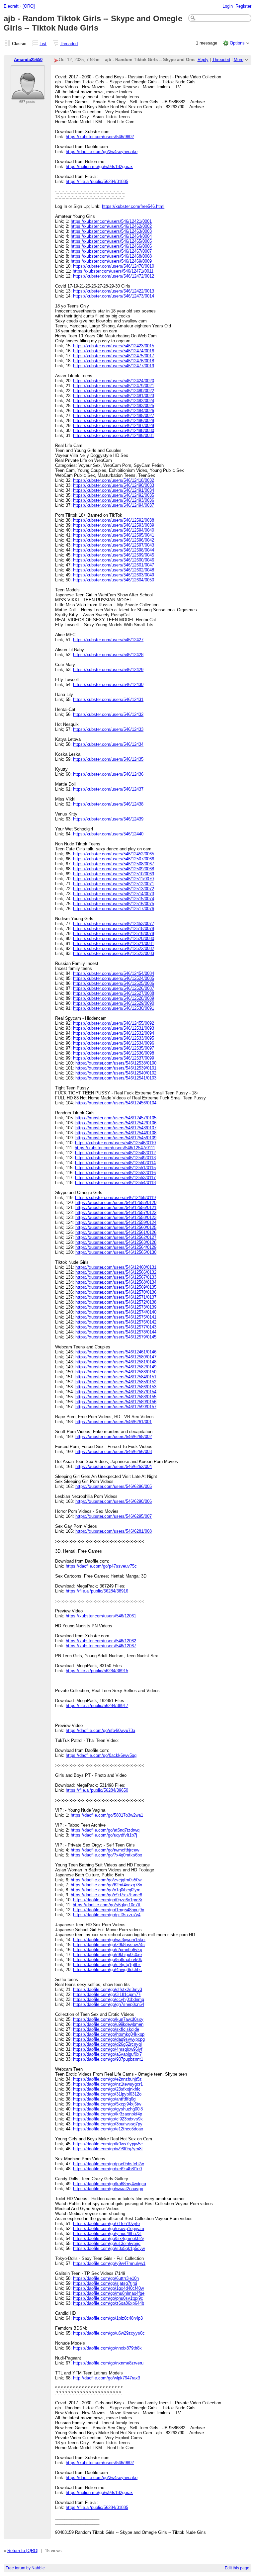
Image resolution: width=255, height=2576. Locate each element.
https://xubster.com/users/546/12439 (108, 819)
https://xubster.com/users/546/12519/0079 (114, 934)
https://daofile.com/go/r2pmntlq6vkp (108, 1950)
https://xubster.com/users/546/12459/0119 (115, 1198)
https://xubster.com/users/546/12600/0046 (114, 560)
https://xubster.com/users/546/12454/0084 (114, 973)
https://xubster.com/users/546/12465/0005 (111, 241)
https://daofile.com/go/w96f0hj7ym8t (108, 2149)
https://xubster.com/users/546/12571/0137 (116, 1297)
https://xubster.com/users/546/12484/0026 (114, 411)
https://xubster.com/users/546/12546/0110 (115, 1143)
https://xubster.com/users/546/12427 (108, 640)
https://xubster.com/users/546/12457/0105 (116, 1118)
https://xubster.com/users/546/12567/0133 (116, 1277)
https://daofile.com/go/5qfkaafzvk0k (108, 1960)
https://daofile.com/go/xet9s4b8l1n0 (107, 2169)
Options (237, 43)
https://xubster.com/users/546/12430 (108, 685)
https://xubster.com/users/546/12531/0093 (114, 1028)
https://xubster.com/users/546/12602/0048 (114, 570)
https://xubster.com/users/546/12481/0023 (114, 396)
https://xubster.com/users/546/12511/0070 (113, 879)
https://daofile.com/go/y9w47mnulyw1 (109, 2263)
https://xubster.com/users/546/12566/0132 (116, 1272)
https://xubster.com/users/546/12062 (101, 1641)
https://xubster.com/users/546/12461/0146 (116, 1352)
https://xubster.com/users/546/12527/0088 (114, 993)
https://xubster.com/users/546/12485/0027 (114, 416)
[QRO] (29, 6)
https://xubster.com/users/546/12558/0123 (116, 1217)
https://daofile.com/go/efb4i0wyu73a (100, 1730)
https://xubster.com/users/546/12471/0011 (113, 271)
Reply (203, 60)
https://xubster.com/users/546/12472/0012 (114, 276)
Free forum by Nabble (25, 2568)
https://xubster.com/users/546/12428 (108, 655)
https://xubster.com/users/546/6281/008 (114, 1531)
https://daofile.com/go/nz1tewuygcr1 (108, 2084)
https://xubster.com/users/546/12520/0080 (114, 939)
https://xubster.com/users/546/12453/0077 (114, 924)
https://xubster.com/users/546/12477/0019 (114, 366)
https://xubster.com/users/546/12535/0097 (114, 1048)
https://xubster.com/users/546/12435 (108, 759)
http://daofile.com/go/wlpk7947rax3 (107, 2378)
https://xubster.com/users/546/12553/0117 (115, 1178)
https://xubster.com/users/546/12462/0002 (111, 226)
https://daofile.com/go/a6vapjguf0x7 (107, 2054)
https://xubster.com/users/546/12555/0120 (116, 1202)
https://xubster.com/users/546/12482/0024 (114, 401)
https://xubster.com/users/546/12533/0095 (114, 1038)
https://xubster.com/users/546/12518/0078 (114, 929)
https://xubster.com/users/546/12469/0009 (111, 261)
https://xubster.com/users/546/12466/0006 (111, 246)
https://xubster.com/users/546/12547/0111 (115, 1148)
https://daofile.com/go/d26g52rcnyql (107, 2044)
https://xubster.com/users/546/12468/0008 (111, 256)
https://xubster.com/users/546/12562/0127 (116, 1237)
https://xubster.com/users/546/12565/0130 (116, 1252)
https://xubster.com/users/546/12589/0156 (116, 1402)
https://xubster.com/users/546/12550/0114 (115, 1163)
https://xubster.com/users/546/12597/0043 (114, 545)
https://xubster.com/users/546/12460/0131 (116, 1267)
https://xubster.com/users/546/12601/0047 (114, 565)
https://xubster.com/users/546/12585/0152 (116, 1382)
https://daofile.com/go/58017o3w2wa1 (107, 1815)
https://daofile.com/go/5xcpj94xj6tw (107, 2104)
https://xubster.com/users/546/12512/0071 (114, 884)
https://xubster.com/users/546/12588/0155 (116, 1397)
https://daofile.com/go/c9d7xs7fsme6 (106, 1895)
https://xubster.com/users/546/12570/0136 (116, 1292)
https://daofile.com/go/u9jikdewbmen (108, 2024)
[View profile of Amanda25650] (28, 95)
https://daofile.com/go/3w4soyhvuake (102, 152)
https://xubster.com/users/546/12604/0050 (114, 580)
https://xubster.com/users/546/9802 (100, 137)
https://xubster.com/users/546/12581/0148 (116, 1362)
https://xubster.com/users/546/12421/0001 (111, 221)
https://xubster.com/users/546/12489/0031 (114, 435)
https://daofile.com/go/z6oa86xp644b (109, 2303)
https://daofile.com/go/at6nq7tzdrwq (105, 1830)
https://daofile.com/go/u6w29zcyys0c (109, 2333)
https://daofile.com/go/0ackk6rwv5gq (101, 1755)
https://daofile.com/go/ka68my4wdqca (110, 2184)
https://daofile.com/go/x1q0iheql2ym (106, 1890)
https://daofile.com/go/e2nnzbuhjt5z (107, 2079)
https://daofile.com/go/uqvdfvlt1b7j (104, 1835)
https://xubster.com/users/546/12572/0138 (116, 1302)
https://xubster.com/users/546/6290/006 (114, 1501)
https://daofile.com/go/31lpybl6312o (107, 2094)
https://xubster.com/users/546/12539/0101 (116, 1068)
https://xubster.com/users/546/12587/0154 (116, 1392)
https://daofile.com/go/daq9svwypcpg (109, 2039)
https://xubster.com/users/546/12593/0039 (114, 525)
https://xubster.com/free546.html (133, 206)
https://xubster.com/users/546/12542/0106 (116, 1123)
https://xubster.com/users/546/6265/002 (114, 1437)
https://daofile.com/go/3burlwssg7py (108, 2124)
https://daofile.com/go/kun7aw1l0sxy (108, 2019)
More (239, 60)
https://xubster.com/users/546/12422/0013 (114, 291)
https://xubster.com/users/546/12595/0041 (114, 535)
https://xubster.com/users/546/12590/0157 (116, 1407)
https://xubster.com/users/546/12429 (108, 670)
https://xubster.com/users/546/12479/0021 (114, 386)
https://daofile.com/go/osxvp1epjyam (109, 2229)
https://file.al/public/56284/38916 (97, 1591)
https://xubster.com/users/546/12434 (108, 744)
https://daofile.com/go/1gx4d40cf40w (108, 2288)
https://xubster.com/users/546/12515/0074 (114, 899)
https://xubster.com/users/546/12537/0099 (114, 1058)
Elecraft (11, 6)
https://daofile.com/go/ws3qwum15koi (109, 1940)
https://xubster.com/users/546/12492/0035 (114, 495)
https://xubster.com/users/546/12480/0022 (114, 391)
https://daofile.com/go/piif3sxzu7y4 (107, 1915)
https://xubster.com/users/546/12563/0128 (116, 1242)
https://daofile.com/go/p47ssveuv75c (101, 1566)
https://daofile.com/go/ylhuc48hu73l (107, 2233)
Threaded (69, 44)
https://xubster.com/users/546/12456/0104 (116, 1103)
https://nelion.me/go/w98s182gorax (99, 167)
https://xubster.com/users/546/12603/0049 (114, 575)
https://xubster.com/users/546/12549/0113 (115, 1158)
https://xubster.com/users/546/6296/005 (114, 1486)
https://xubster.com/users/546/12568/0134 (116, 1282)
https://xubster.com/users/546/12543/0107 (116, 1128)
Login (228, 6)
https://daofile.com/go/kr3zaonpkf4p (108, 2114)
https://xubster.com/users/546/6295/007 (114, 1516)
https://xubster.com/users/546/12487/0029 (114, 426)
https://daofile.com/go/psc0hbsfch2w (108, 2164)
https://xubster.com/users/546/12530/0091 (114, 1008)
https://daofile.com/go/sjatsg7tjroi (105, 2283)
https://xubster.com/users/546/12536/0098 (114, 1053)
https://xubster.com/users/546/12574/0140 (116, 1312)
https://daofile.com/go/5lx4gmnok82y (109, 2238)
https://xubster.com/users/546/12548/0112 (115, 1153)
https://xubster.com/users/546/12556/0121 (116, 1207)
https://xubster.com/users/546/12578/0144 (116, 1332)
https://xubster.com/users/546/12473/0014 (114, 296)
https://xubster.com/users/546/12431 (108, 699)
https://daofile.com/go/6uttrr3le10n (106, 2278)
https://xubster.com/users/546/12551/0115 (115, 1168)
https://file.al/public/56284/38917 (97, 1706)
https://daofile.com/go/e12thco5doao (108, 2129)
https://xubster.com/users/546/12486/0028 (114, 421)
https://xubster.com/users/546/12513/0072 (114, 889)
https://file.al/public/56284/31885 (97, 181)
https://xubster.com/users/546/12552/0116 (115, 1173)
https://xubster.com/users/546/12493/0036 (114, 500)
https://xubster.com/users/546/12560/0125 (116, 1227)
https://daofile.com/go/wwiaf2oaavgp (108, 2189)
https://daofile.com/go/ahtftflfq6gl (105, 2099)
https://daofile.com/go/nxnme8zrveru (108, 2363)
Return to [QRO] (23, 2551)
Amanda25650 (28, 60)
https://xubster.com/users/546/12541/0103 (116, 1078)
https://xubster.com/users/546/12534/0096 (114, 1043)
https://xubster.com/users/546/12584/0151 (116, 1377)
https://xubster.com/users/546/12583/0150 (116, 1372)
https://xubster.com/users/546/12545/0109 (116, 1138)
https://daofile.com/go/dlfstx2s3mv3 (108, 1989)
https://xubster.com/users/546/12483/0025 (114, 406)
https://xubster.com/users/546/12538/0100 (116, 1063)
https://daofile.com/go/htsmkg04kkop (109, 2034)
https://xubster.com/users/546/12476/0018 (114, 361)
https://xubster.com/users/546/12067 (101, 1646)
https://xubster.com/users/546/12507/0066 (114, 859)
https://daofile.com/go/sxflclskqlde (106, 2029)
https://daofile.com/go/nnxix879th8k (107, 2348)
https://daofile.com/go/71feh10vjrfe (106, 2224)
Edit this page (237, 2568)
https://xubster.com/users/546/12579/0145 (116, 1337)
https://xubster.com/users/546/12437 (108, 789)
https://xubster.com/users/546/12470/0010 (114, 266)
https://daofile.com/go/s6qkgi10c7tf (107, 1905)
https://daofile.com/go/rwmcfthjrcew (105, 1850)
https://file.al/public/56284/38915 (97, 1671)
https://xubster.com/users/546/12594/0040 (114, 530)
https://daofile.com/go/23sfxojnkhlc (107, 2089)
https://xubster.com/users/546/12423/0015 (114, 346)
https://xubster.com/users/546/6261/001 (114, 1422)
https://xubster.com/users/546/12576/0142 (116, 1322)
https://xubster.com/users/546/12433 (108, 729)
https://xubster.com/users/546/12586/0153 (116, 1387)
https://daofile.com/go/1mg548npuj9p (109, 1910)
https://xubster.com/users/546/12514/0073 (114, 894)
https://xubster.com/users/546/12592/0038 (114, 520)
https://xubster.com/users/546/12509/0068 (114, 869)
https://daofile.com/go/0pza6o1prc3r (108, 1900)
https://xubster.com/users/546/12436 (108, 774)
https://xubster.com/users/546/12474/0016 (114, 351)
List (43, 44)
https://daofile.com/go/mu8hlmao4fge (109, 2293)
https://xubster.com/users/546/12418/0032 (114, 480)
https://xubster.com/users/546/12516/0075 (114, 904)
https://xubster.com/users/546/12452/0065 (114, 854)
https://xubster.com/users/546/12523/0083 (114, 953)
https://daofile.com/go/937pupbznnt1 (108, 2059)
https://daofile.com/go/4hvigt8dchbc (107, 1970)
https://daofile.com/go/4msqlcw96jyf (108, 2049)
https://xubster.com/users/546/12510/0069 (114, 874)
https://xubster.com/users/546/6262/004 (114, 1466)
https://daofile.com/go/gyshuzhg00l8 (108, 2109)
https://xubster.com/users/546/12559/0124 (116, 1222)
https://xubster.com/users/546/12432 (108, 714)
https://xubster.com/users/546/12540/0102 (116, 1073)
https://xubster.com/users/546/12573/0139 (116, 1307)
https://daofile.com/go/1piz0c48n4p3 (108, 2318)
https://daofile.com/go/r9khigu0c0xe (107, 1955)
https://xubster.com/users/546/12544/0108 (116, 1133)
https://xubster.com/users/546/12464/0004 (111, 236)
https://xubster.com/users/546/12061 (101, 1616)
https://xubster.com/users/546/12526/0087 (114, 988)
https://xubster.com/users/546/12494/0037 (114, 505)
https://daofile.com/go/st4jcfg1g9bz (107, 1965)
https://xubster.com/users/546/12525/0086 (114, 983)
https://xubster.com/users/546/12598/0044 (114, 550)
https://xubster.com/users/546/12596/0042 (114, 540)
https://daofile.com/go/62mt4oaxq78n (106, 1885)
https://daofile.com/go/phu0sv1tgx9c (108, 2298)
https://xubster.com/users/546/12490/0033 (114, 485)
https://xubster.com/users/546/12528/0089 (114, 998)
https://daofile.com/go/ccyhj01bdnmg (109, 1999)
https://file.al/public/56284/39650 (97, 1790)
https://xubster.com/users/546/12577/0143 (116, 1327)
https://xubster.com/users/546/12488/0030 (114, 430)
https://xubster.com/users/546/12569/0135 (116, 1287)
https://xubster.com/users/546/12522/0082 (114, 948)
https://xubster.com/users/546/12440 (108, 834)
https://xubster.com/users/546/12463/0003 (111, 231)
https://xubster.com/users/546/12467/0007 (111, 251)
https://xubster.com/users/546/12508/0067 (114, 864)
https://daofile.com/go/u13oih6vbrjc (107, 2243)
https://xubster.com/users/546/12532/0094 (114, 1033)
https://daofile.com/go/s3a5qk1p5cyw (109, 2248)
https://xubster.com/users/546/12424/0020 (114, 381)
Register (243, 6)
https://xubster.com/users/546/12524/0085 (114, 978)
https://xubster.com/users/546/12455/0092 (114, 1023)
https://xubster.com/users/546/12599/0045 (114, 555)
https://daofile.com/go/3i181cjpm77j (107, 1994)
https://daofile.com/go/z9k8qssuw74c (109, 1945)
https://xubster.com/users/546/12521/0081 (114, 944)
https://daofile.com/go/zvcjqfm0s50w (106, 1880)
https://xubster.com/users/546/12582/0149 (116, 1367)
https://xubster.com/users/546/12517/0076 (114, 909)
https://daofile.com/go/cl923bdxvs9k (108, 2119)
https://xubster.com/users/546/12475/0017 (114, 356)
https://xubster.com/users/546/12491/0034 (114, 490)
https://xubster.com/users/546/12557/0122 (116, 1212)
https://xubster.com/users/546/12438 (108, 804)
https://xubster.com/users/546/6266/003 (114, 1452)
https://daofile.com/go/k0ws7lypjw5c (108, 2144)
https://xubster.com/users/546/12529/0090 (114, 1003)
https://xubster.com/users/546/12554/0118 (115, 1183)
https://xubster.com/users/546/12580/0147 (116, 1357)
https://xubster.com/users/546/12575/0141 (116, 1317)
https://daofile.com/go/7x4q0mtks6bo (106, 1855)
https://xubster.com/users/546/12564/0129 (116, 1247)
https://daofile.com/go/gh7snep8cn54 (109, 2004)
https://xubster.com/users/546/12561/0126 (116, 1232)
